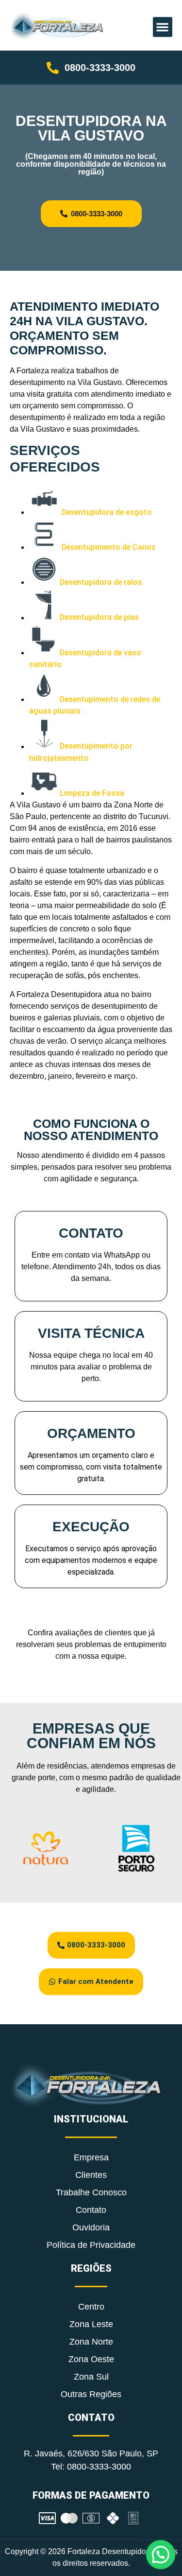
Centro (91, 2307)
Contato (91, 2210)
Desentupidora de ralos (101, 582)
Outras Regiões (91, 2394)
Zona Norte (91, 2342)
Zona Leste (91, 2324)
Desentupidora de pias (99, 618)
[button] (163, 27)
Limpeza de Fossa (92, 793)
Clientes (91, 2175)
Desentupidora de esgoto (107, 512)
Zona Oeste (91, 2359)
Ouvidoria (91, 2227)
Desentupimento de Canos (109, 547)
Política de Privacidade (91, 2245)
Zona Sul (91, 2377)
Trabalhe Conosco (91, 2192)
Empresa (91, 2157)
